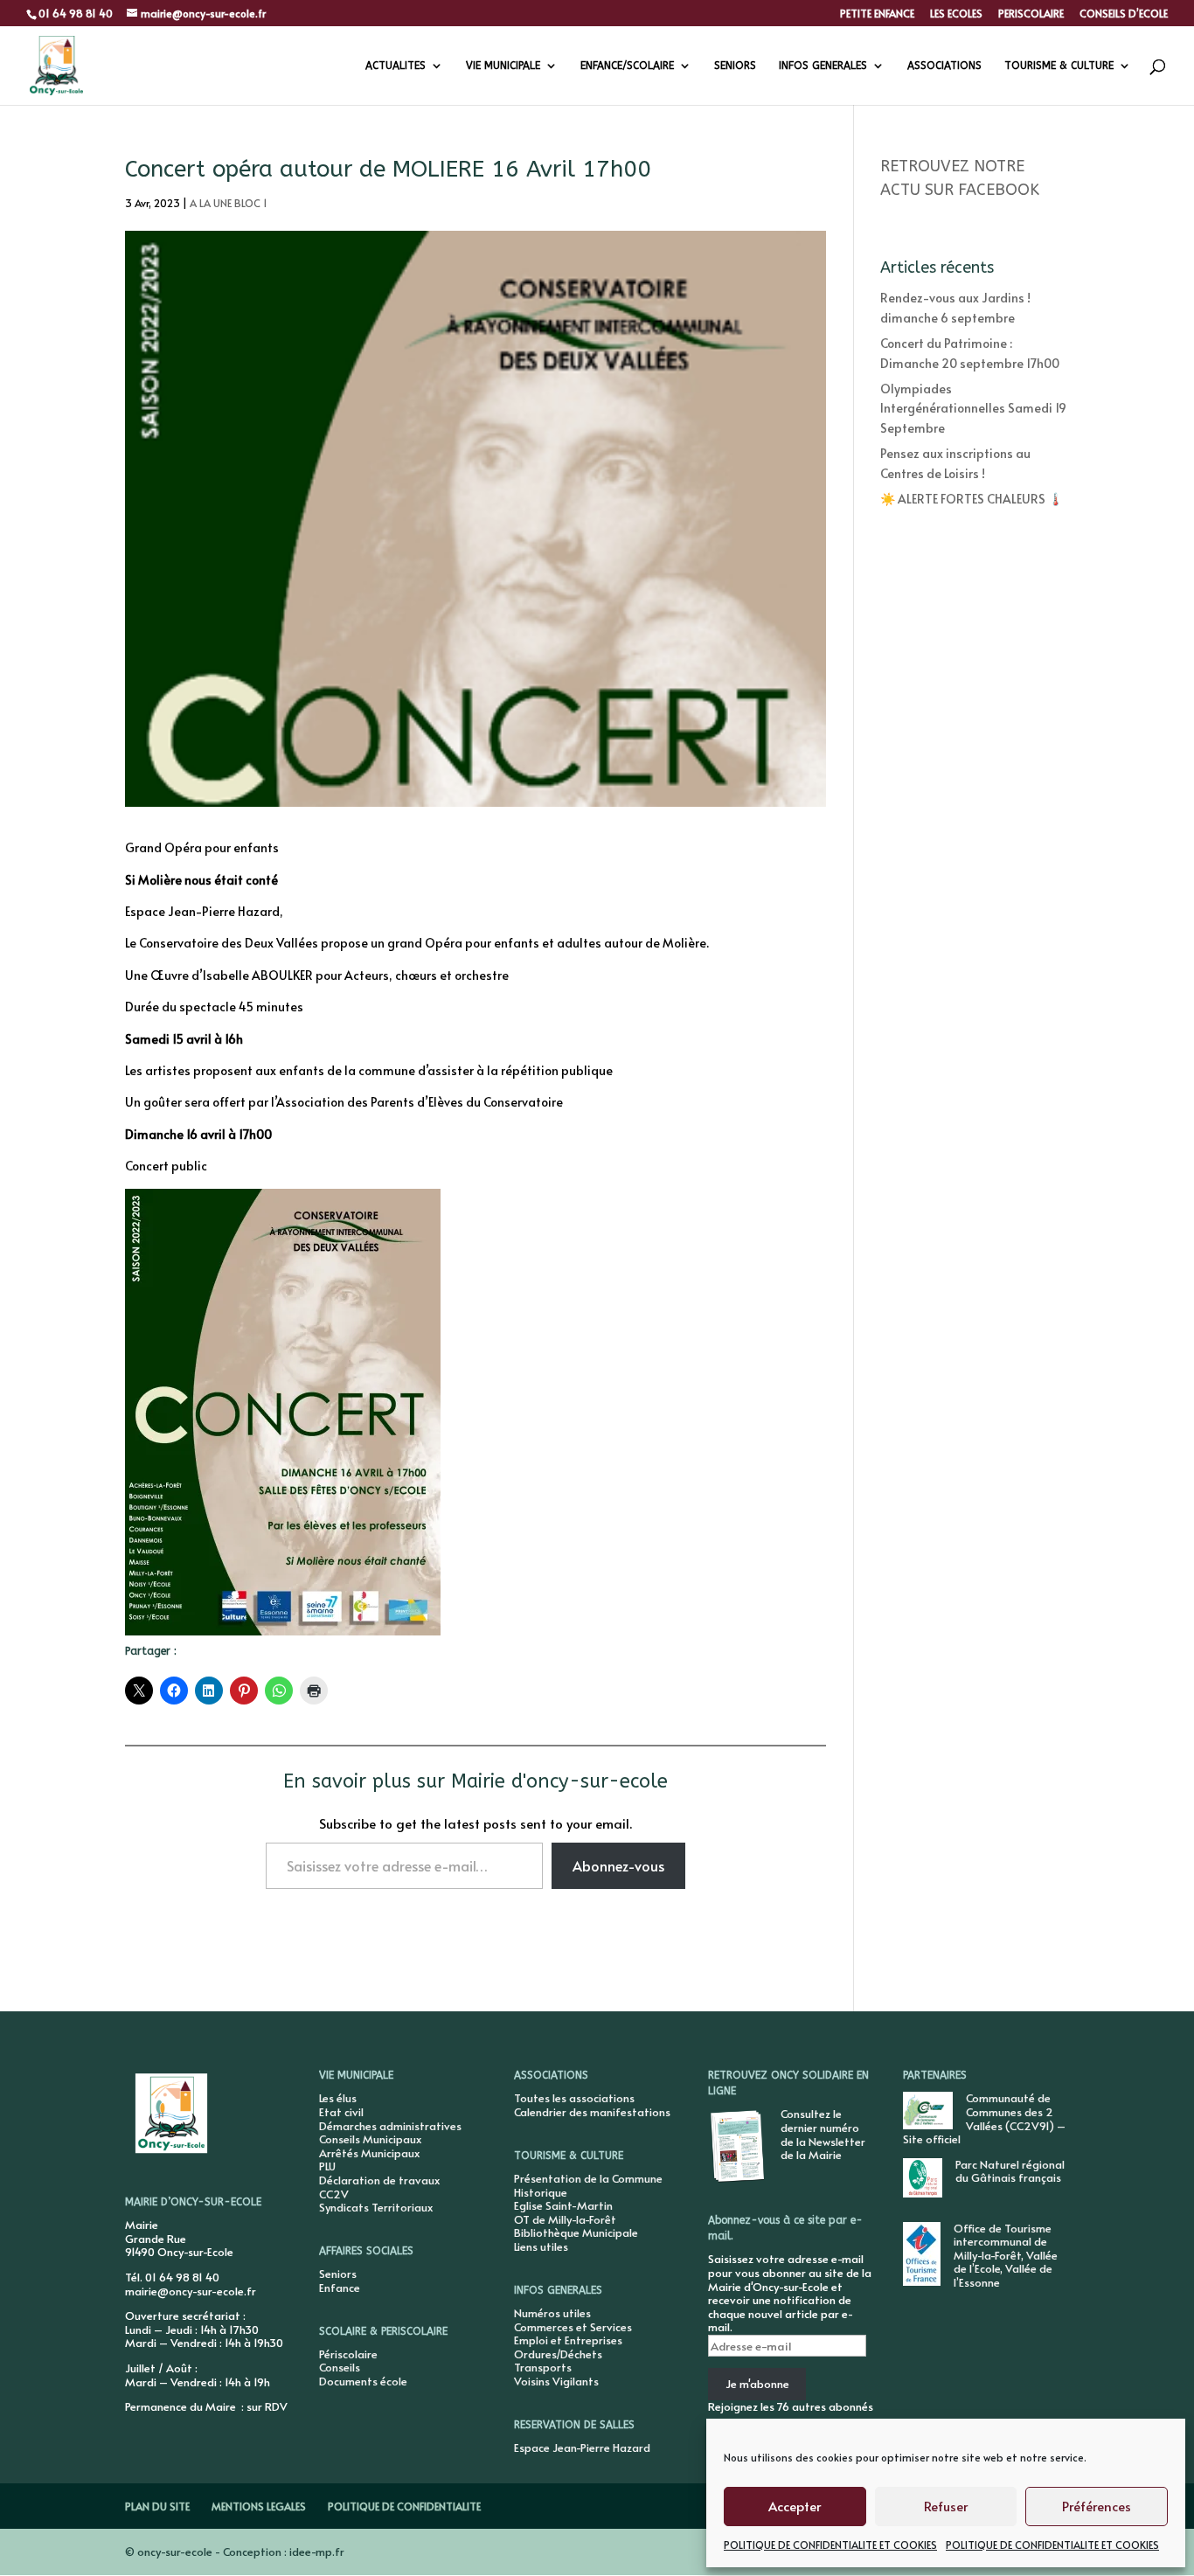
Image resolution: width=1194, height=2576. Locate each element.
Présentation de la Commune (588, 2178)
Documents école (363, 2381)
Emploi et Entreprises (568, 2340)
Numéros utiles (552, 2313)
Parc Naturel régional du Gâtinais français (1010, 2171)
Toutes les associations (574, 2098)
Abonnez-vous (618, 1865)
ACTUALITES (396, 66)
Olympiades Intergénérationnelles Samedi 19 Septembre (973, 408)
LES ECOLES (956, 14)
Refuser (946, 2506)
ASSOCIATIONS (944, 66)
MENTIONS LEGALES (259, 2506)
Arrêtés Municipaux (369, 2153)
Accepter (795, 2506)
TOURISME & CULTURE (1059, 66)
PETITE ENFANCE (877, 14)
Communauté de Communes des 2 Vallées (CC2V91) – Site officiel (984, 2118)
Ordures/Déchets (558, 2354)
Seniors (338, 2274)
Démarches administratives (390, 2126)
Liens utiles (541, 2246)
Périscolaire (348, 2354)
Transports (543, 2367)
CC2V (334, 2194)
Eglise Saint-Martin (563, 2205)
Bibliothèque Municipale (576, 2232)
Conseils (340, 2367)
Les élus (338, 2098)
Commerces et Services (573, 2327)
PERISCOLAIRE (1031, 14)
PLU (327, 2166)
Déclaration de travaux (379, 2180)
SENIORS (735, 66)
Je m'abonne (757, 2384)
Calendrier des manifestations (592, 2112)
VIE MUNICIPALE (503, 66)
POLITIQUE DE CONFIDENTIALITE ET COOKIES (830, 2545)
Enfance (340, 2288)
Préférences (1097, 2506)
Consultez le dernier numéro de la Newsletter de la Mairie (823, 2134)
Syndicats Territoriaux (376, 2207)
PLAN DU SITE (157, 2506)
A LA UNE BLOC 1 (229, 203)
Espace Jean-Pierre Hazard (582, 2448)
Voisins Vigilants (556, 2381)
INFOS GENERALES (823, 66)
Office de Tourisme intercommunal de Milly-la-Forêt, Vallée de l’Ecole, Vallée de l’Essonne (1006, 2255)
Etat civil (341, 2112)
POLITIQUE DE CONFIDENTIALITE (404, 2506)
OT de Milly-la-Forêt (565, 2219)
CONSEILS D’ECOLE (1124, 14)
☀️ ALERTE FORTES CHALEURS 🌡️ (972, 499)
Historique (541, 2192)
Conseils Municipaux (370, 2139)
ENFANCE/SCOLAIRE (627, 66)
